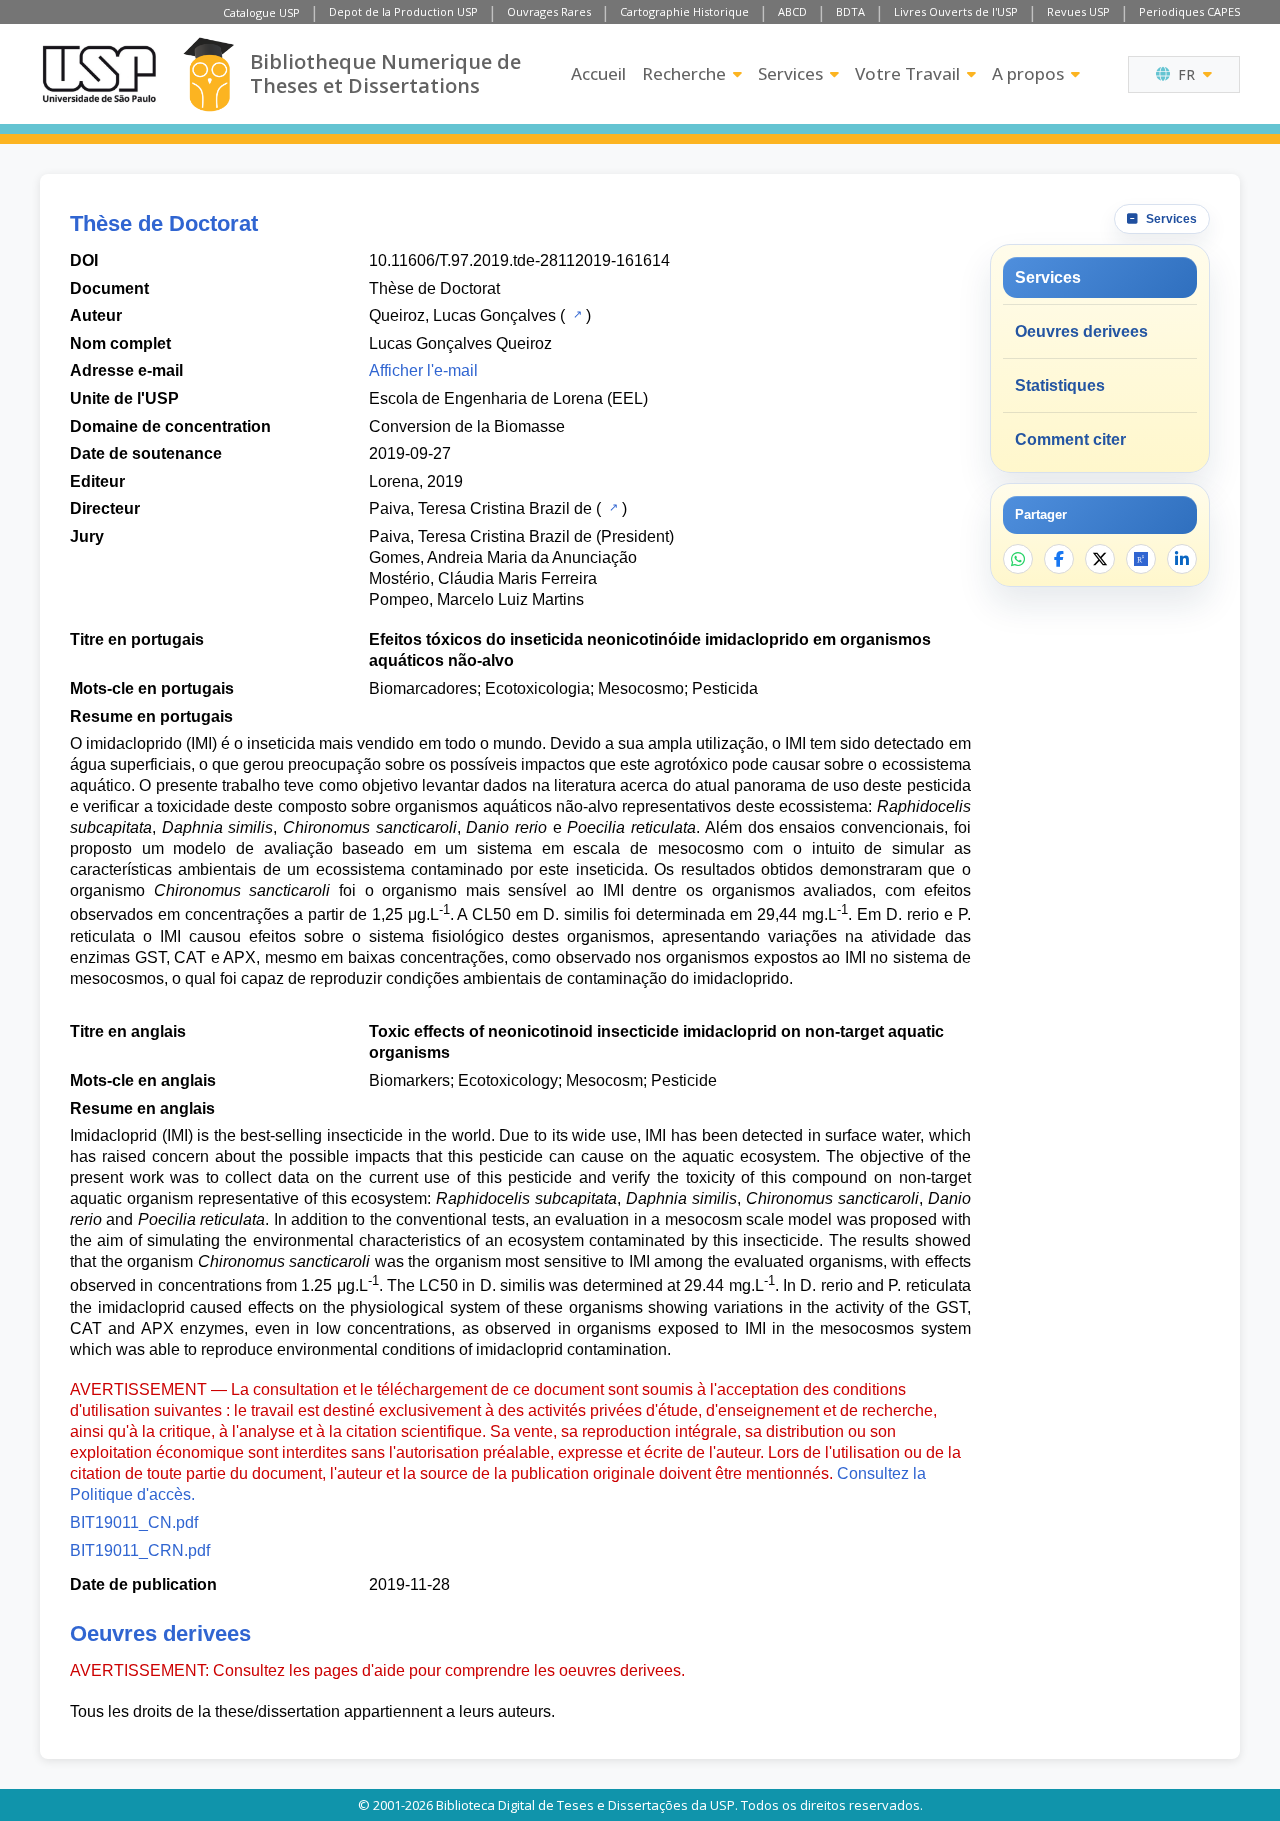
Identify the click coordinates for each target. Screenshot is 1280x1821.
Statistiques (1060, 385)
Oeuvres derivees (1081, 331)
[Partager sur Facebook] (1059, 559)
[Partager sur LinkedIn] (1182, 559)
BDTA (850, 11)
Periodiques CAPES (1189, 11)
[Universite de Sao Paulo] (99, 74)
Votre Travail (907, 73)
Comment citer (1070, 439)
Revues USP (1078, 11)
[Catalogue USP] (575, 314)
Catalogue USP (261, 12)
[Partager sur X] (1100, 559)
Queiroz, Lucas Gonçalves (462, 315)
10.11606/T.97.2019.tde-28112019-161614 (519, 260)
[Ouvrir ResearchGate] (1141, 559)
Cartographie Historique (684, 11)
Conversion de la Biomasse (467, 426)
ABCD (792, 11)
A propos (1028, 73)
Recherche (684, 73)
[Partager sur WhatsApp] (1018, 559)
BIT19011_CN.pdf (134, 1522)
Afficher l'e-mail (423, 370)
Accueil (598, 73)
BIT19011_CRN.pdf (140, 1550)
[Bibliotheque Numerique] (208, 74)
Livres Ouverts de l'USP (956, 11)
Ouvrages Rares (549, 11)
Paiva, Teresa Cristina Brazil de (480, 508)
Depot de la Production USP (403, 11)
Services (790, 73)
